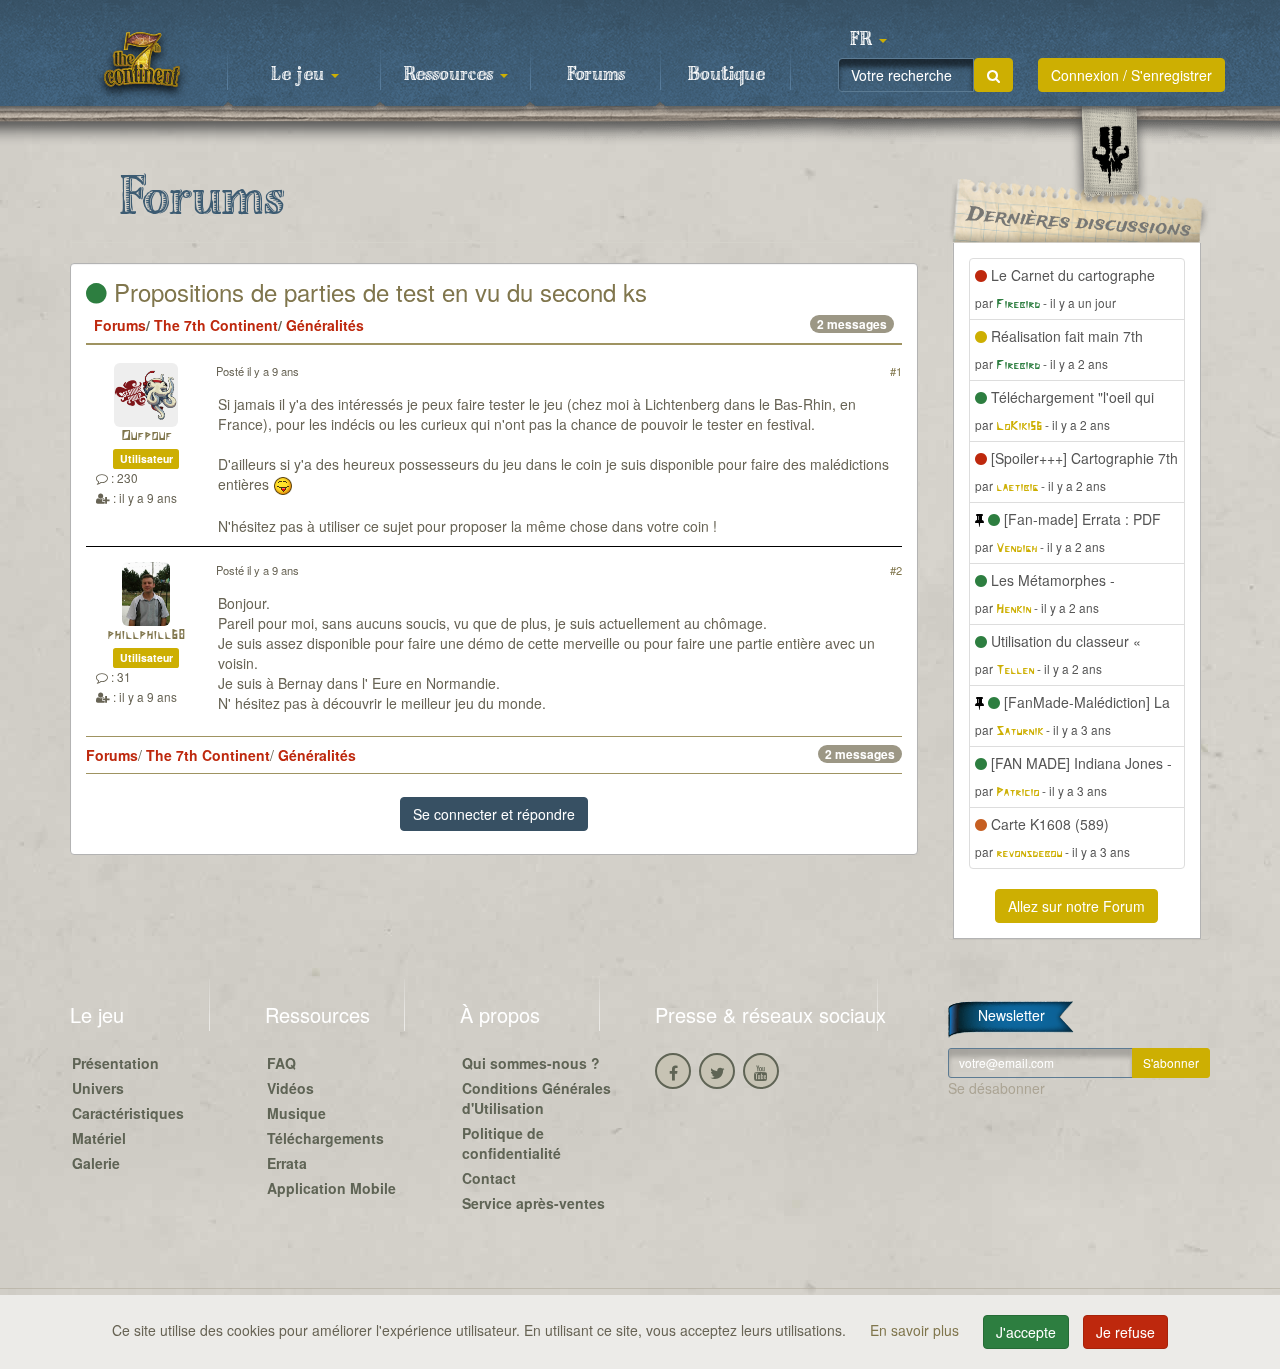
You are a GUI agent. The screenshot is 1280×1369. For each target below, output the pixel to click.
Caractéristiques (128, 1113)
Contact (489, 1178)
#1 (896, 371)
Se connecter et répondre (494, 814)
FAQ (281, 1063)
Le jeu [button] (300, 75)
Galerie (96, 1163)
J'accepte (1026, 1332)
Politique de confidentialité (511, 1143)
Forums (596, 75)
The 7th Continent (216, 325)
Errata (287, 1163)
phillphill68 (146, 635)
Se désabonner (996, 1088)
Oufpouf (146, 436)
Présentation (115, 1063)
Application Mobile (331, 1188)
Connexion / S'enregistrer (1131, 75)
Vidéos (290, 1088)
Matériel (99, 1138)
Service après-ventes (533, 1203)
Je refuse (1125, 1332)
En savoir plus (916, 1330)
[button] (868, 40)
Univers (98, 1088)
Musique (296, 1113)
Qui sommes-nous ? (531, 1063)
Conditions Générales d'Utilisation (536, 1098)
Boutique (726, 75)
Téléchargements (325, 1138)
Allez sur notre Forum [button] (1076, 906)
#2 (896, 570)
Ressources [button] (451, 75)
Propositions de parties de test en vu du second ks (377, 291)
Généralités (325, 325)
